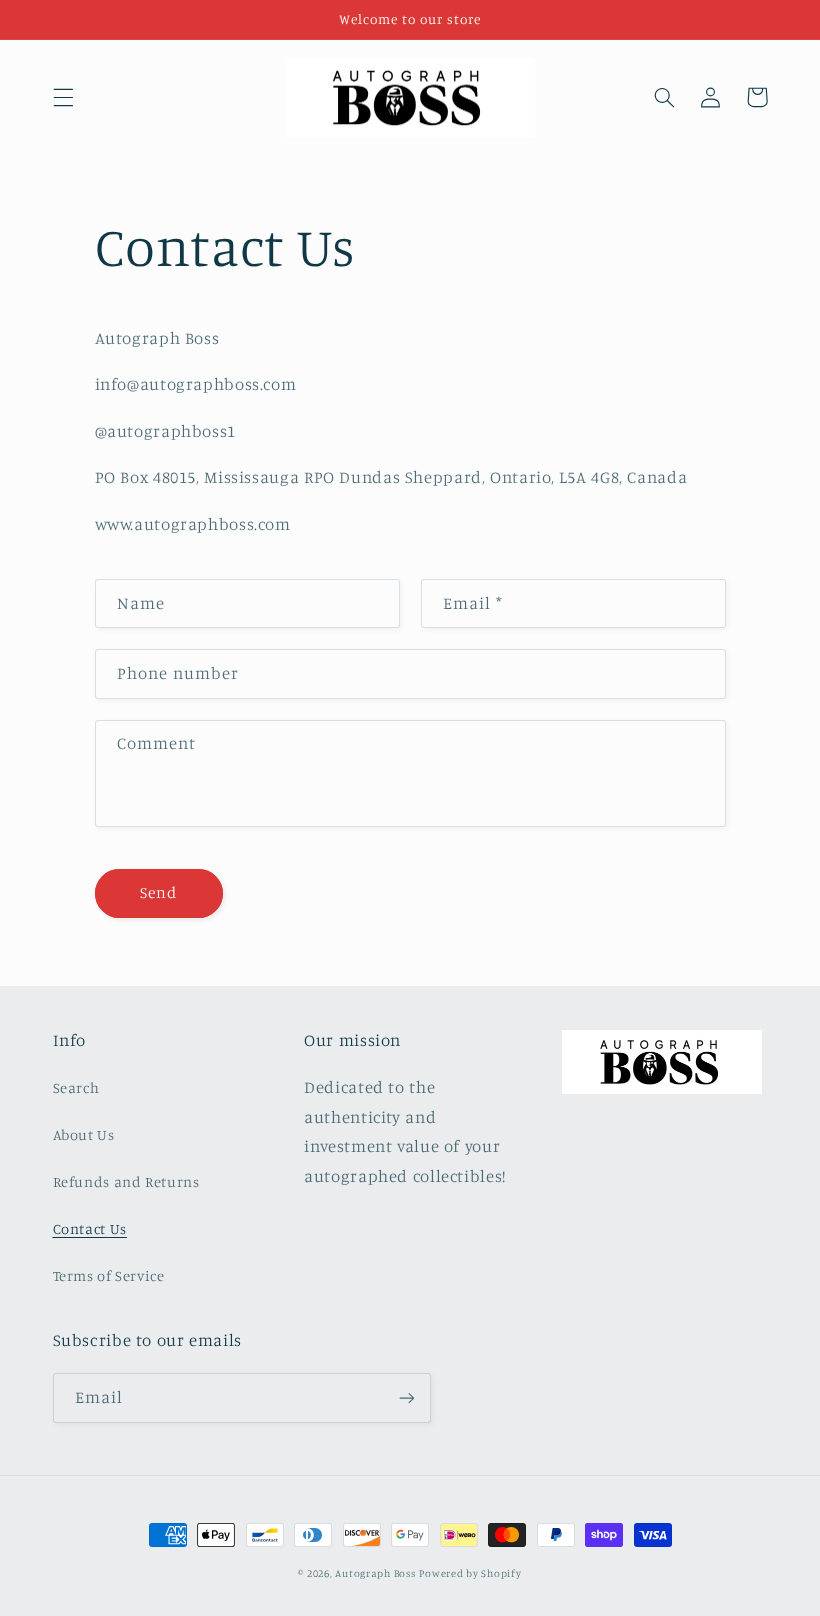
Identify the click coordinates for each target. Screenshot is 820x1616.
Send (158, 892)
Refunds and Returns (126, 1181)
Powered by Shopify (470, 1573)
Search (76, 1087)
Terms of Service (109, 1275)
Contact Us (90, 1228)
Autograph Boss (375, 1573)
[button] (63, 97)
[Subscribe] (406, 1397)
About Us (84, 1134)
